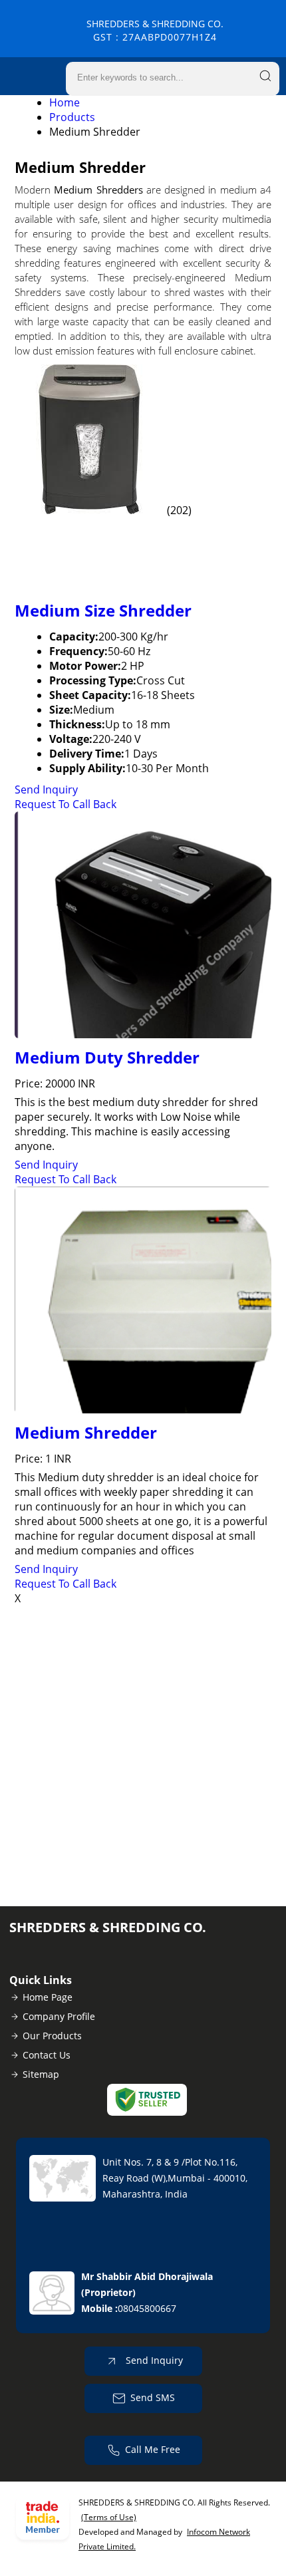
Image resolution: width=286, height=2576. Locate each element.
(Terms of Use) (109, 2517)
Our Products (52, 2036)
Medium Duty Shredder (107, 1057)
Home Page (48, 1997)
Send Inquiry (46, 789)
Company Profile (59, 2016)
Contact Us (47, 2055)
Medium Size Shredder (103, 610)
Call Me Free (153, 2449)
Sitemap (41, 2074)
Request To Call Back (66, 804)
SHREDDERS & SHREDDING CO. (155, 30)
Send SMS (153, 2397)
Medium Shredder (86, 1432)
